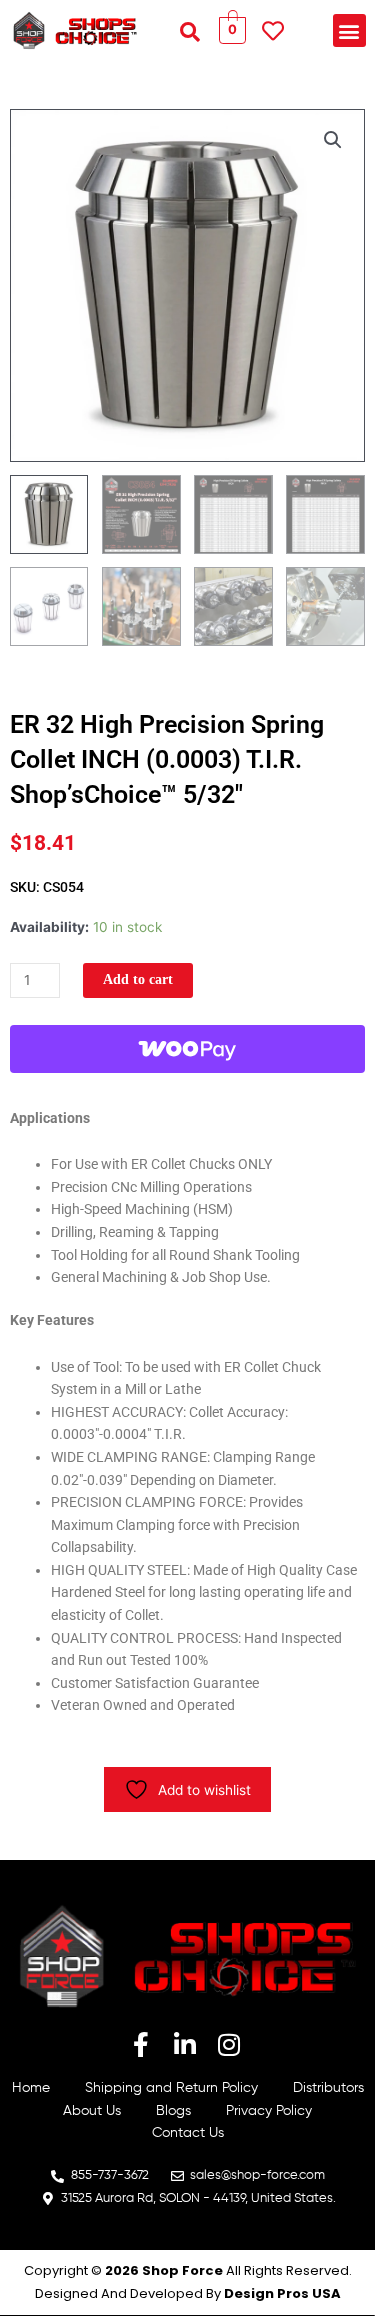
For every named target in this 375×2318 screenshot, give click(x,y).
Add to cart (138, 979)
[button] (190, 32)
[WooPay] (187, 1049)
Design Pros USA (282, 2293)
